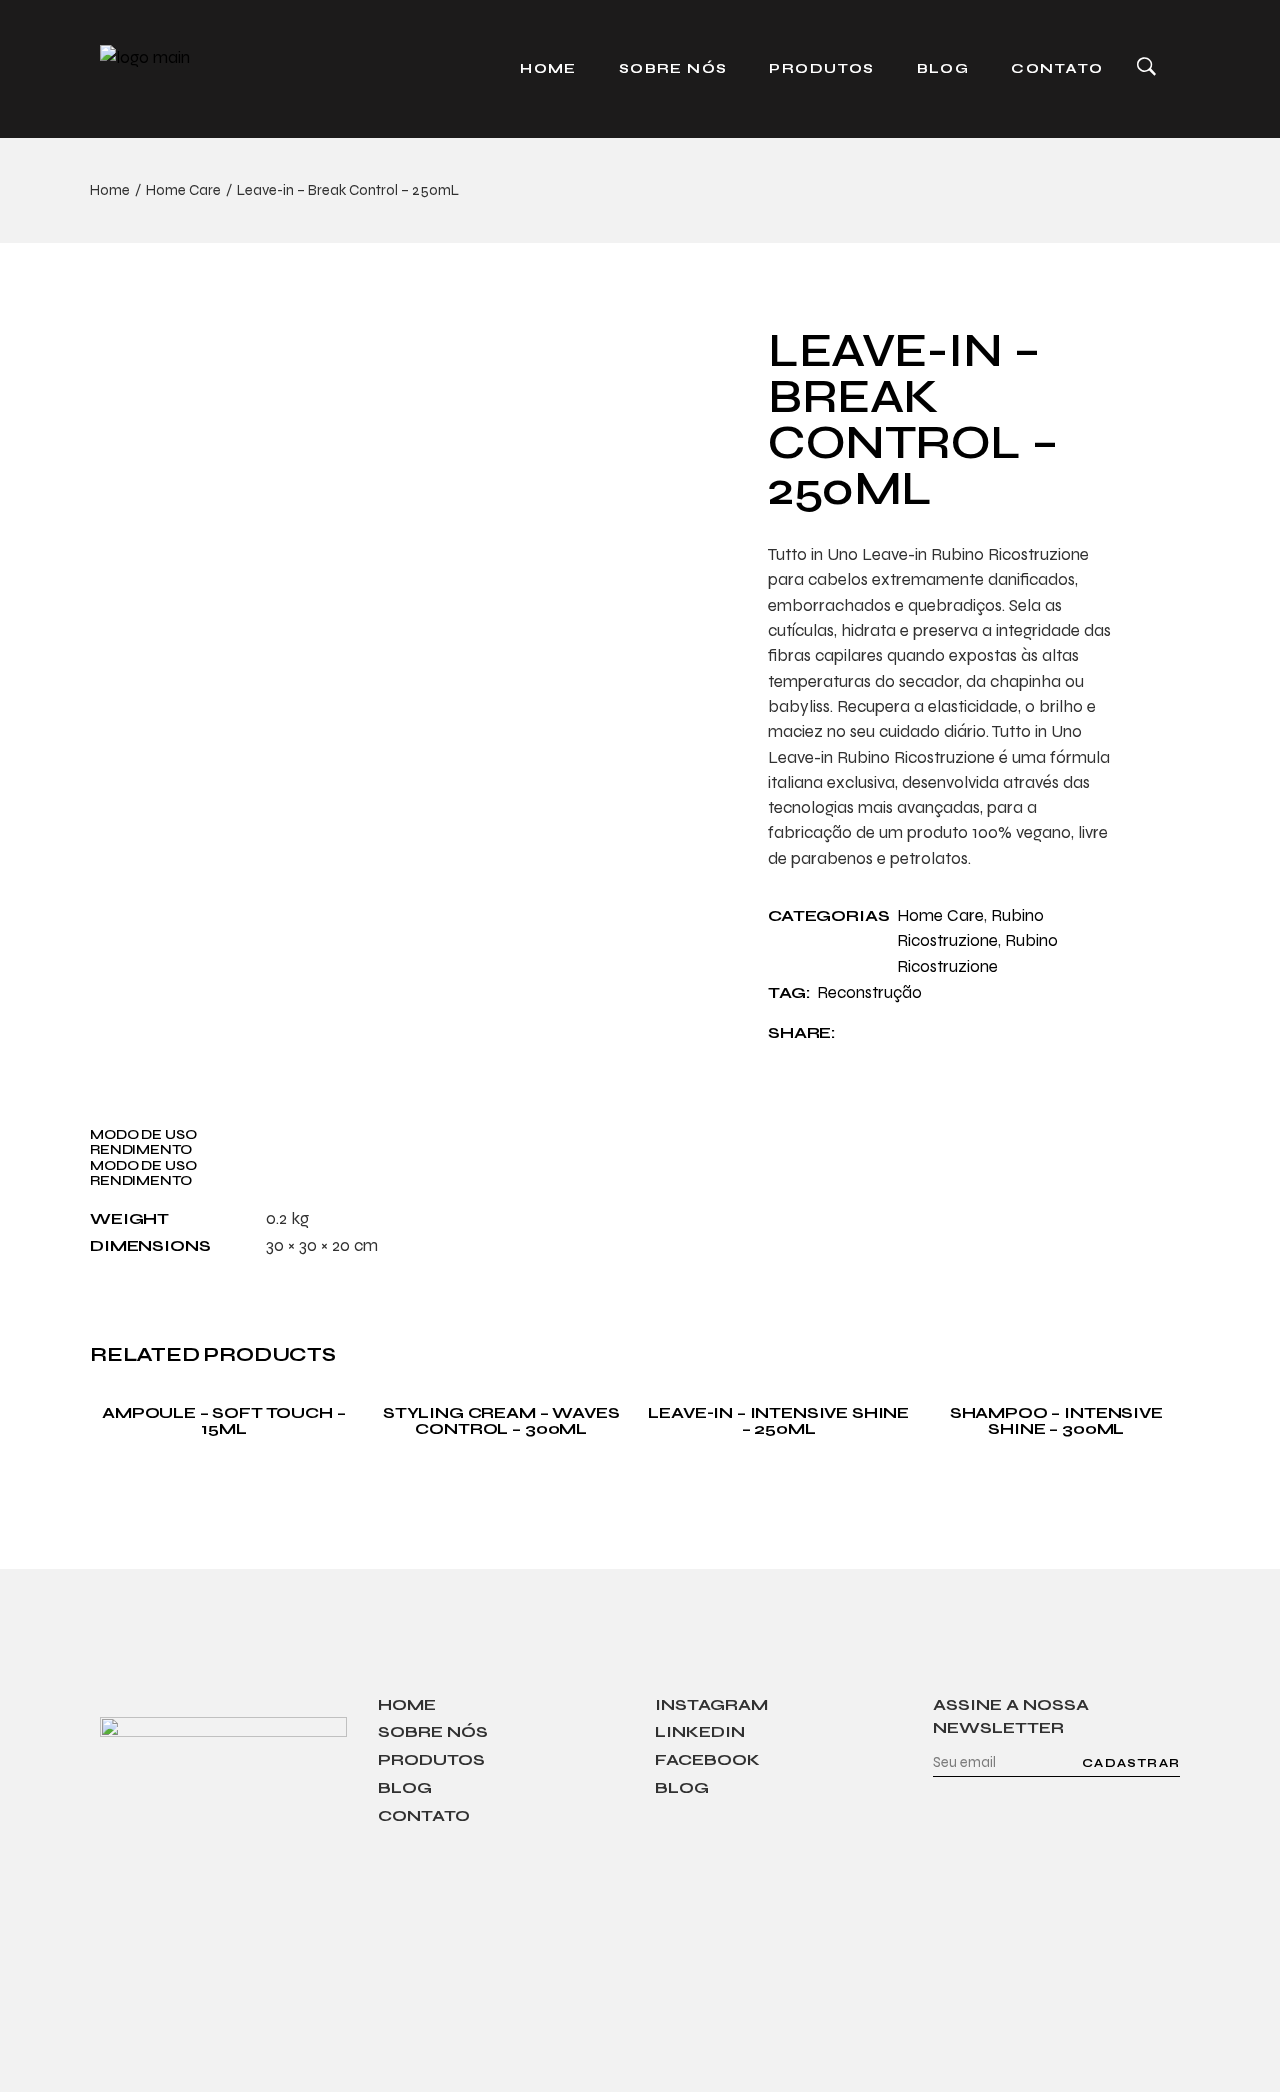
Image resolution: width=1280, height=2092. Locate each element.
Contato (424, 1815)
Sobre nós (433, 1731)
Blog (405, 1787)
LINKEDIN (700, 1731)
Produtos (431, 1759)
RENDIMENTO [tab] (141, 1149)
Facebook (707, 1759)
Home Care (940, 915)
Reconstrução (869, 992)
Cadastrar (1131, 1763)
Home (407, 1704)
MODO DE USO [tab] (143, 1134)
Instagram (711, 1704)
